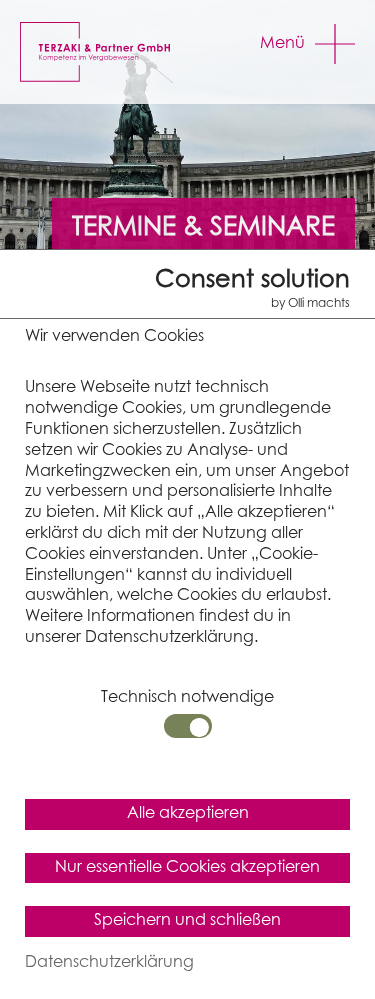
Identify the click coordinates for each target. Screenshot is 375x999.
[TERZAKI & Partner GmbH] (108, 52)
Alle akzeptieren (188, 813)
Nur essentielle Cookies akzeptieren (187, 867)
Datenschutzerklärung (109, 962)
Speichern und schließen (187, 920)
